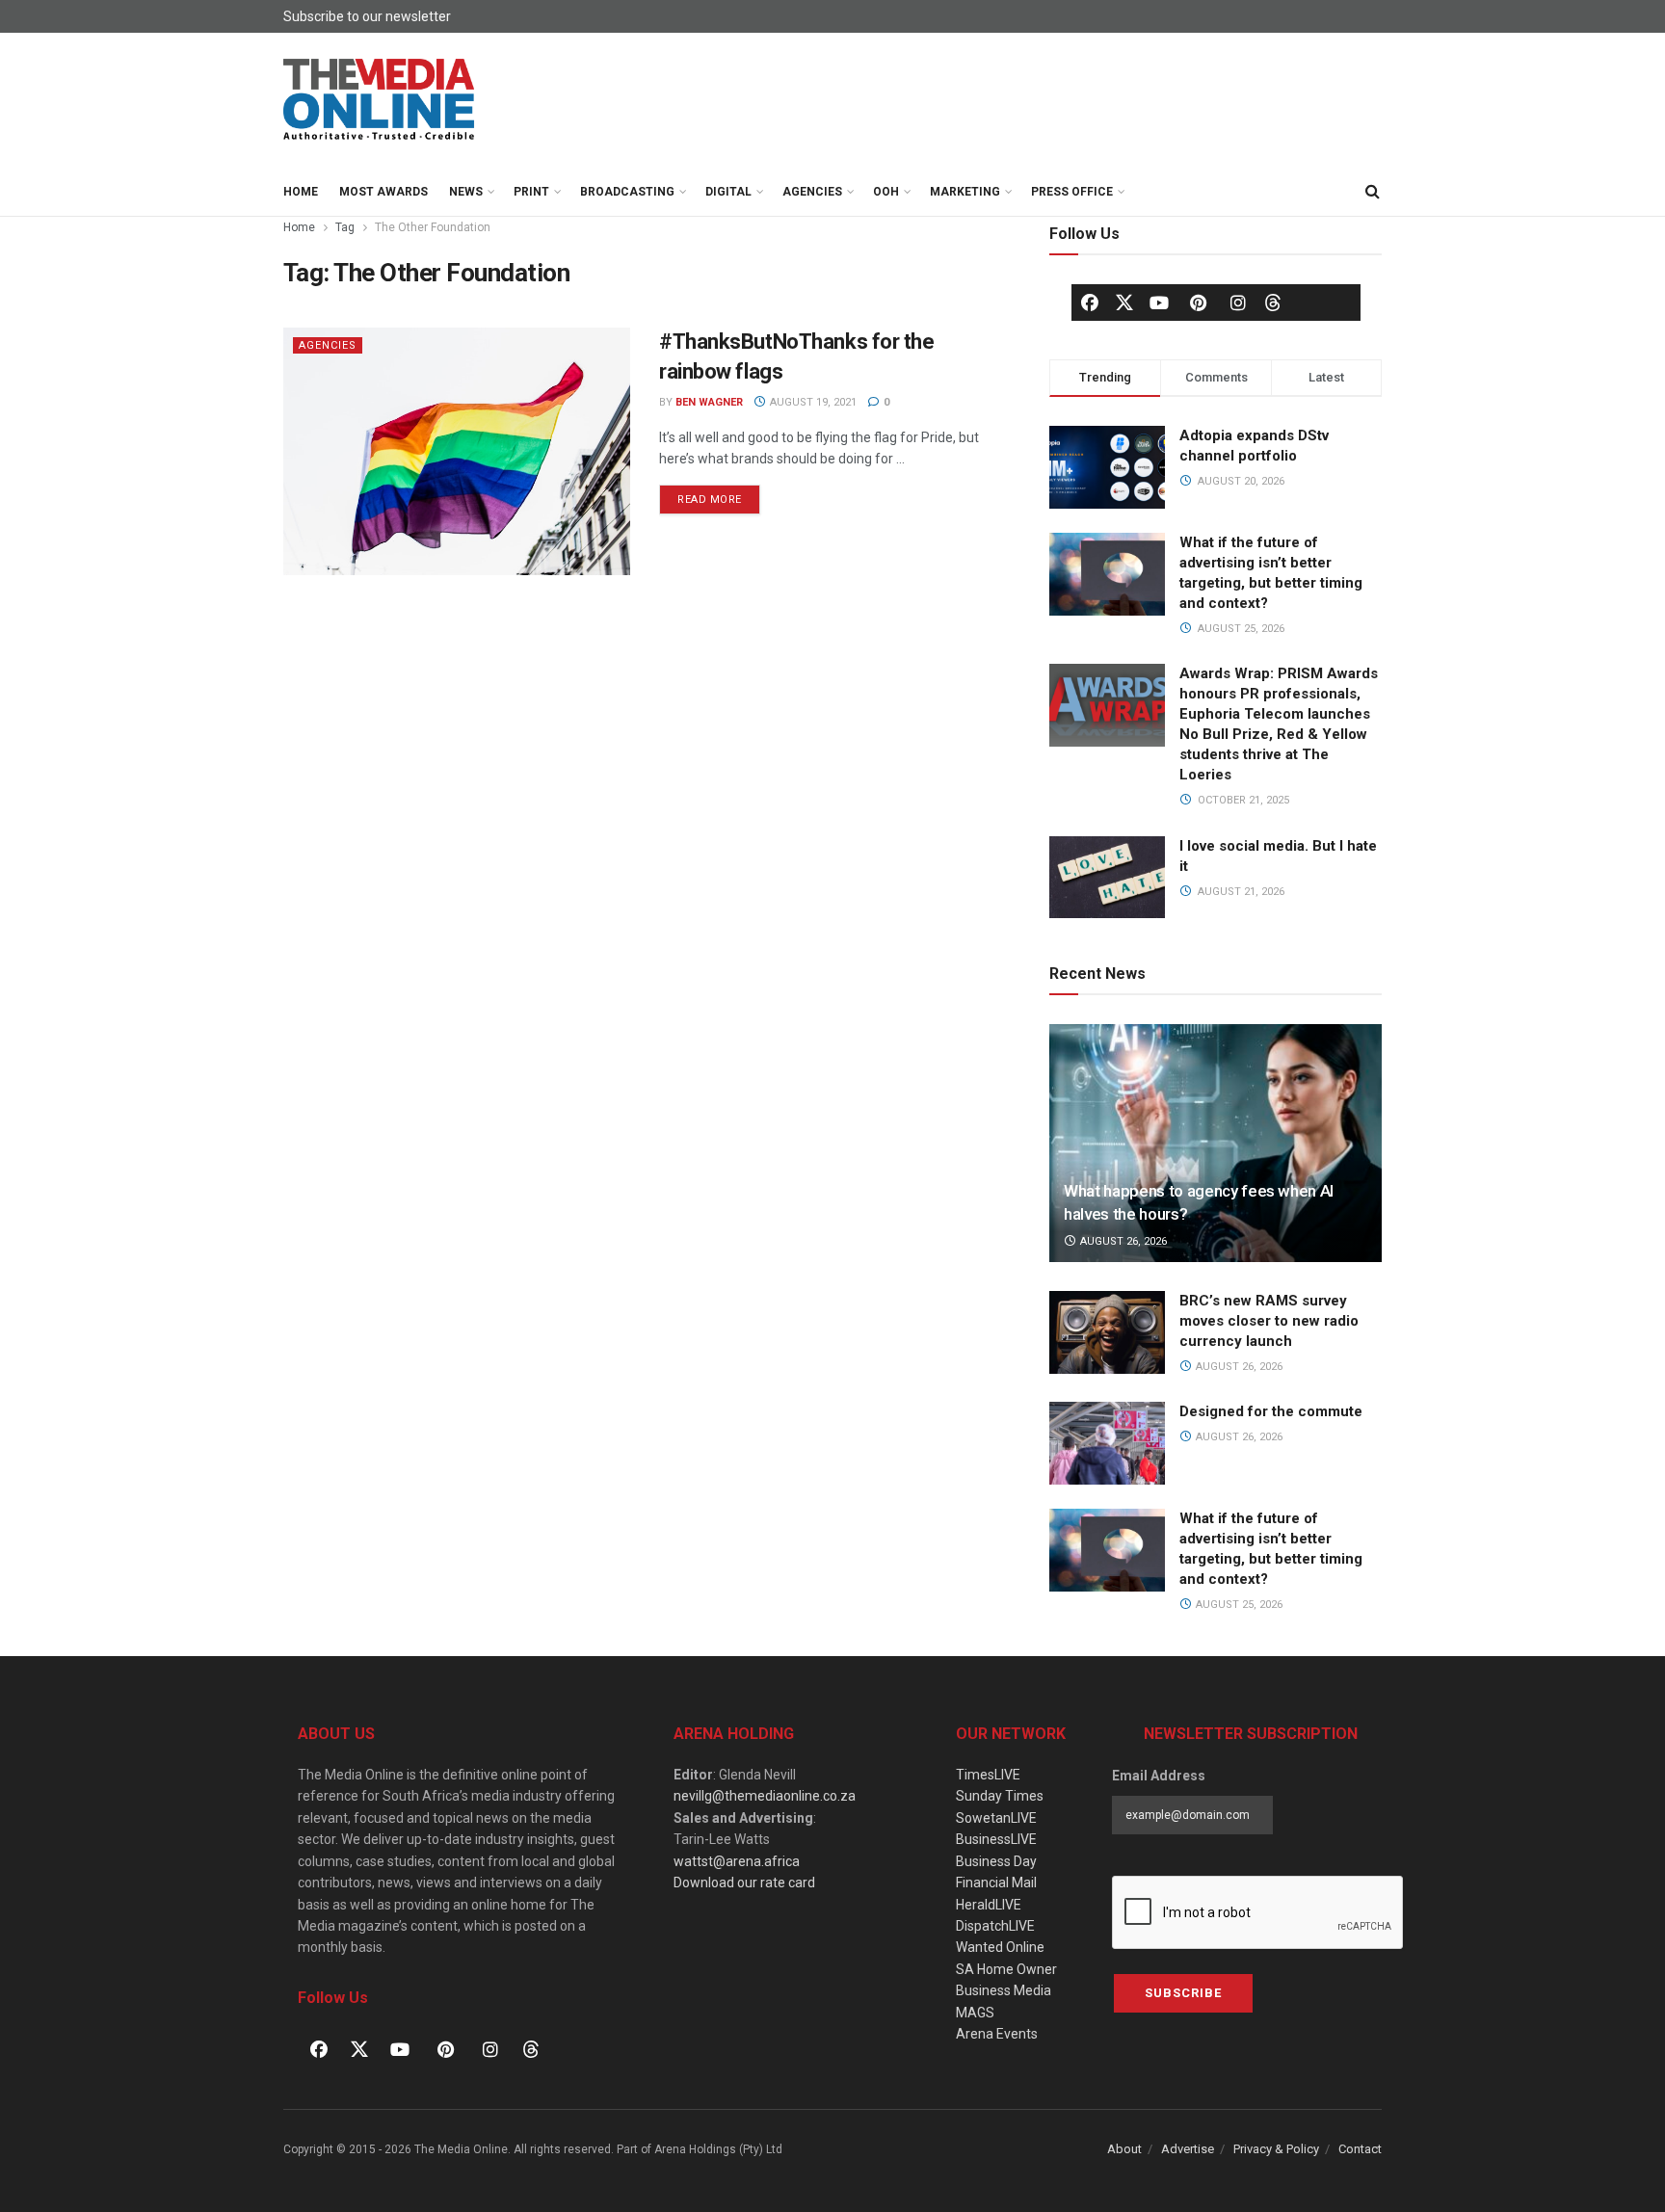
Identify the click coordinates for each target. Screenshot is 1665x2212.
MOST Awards (383, 192)
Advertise (1188, 2149)
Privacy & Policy (1276, 2149)
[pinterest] (1199, 303)
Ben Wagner (709, 402)
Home (301, 192)
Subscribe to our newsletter (367, 16)
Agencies (812, 192)
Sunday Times (1000, 1796)
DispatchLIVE (995, 1926)
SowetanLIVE (996, 1818)
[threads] (1273, 302)
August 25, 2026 (1238, 1605)
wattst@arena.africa (737, 1861)
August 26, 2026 (1122, 1241)
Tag (345, 227)
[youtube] (1159, 303)
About (1124, 2149)
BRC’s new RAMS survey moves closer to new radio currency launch (1269, 1321)
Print (531, 192)
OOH (886, 192)
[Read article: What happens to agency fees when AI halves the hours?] (1216, 1143)
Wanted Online (1000, 1947)
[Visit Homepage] (380, 100)
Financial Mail (996, 1883)
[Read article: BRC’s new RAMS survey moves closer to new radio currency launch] (1107, 1332)
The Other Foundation (433, 227)
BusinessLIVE (996, 1839)
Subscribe (1183, 1993)
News (466, 192)
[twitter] (1124, 302)
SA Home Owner (1006, 1969)
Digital (728, 192)
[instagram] (1238, 303)
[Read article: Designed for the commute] (1107, 1443)
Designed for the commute (1271, 1411)
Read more (719, 495)
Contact (1360, 2149)
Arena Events (997, 2034)
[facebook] (1090, 303)
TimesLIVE (988, 1775)
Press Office (1072, 192)
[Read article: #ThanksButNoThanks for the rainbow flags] (457, 451)
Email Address (1159, 1776)
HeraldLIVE (989, 1905)
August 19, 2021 (812, 402)
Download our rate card (744, 1883)
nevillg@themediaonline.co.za (765, 1796)
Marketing (965, 192)
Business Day (996, 1861)
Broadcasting (627, 192)
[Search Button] (1372, 192)
